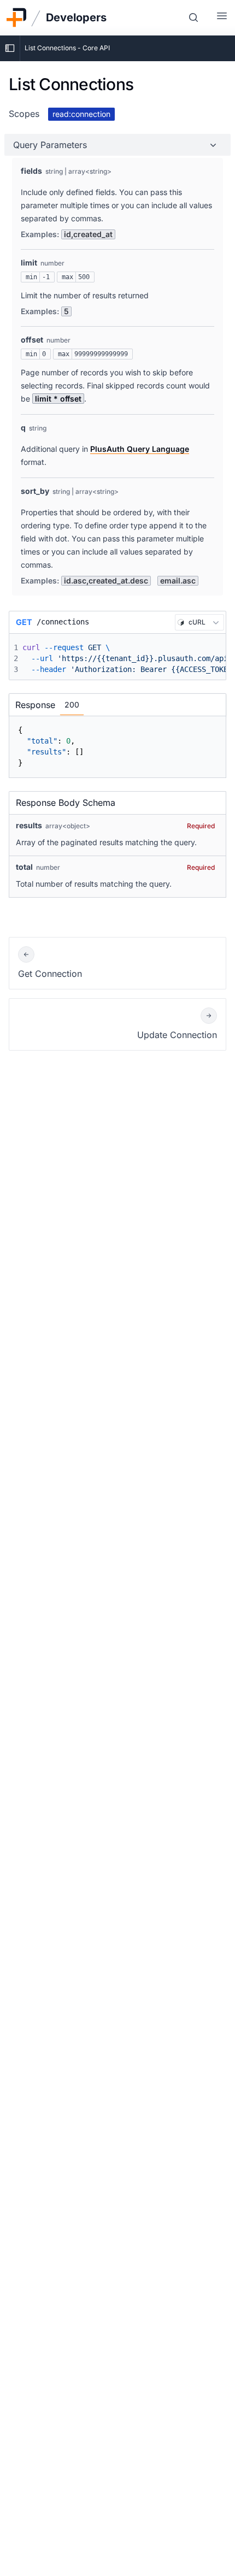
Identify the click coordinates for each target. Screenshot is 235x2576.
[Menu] (222, 17)
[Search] (193, 17)
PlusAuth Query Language (140, 449)
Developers (76, 17)
